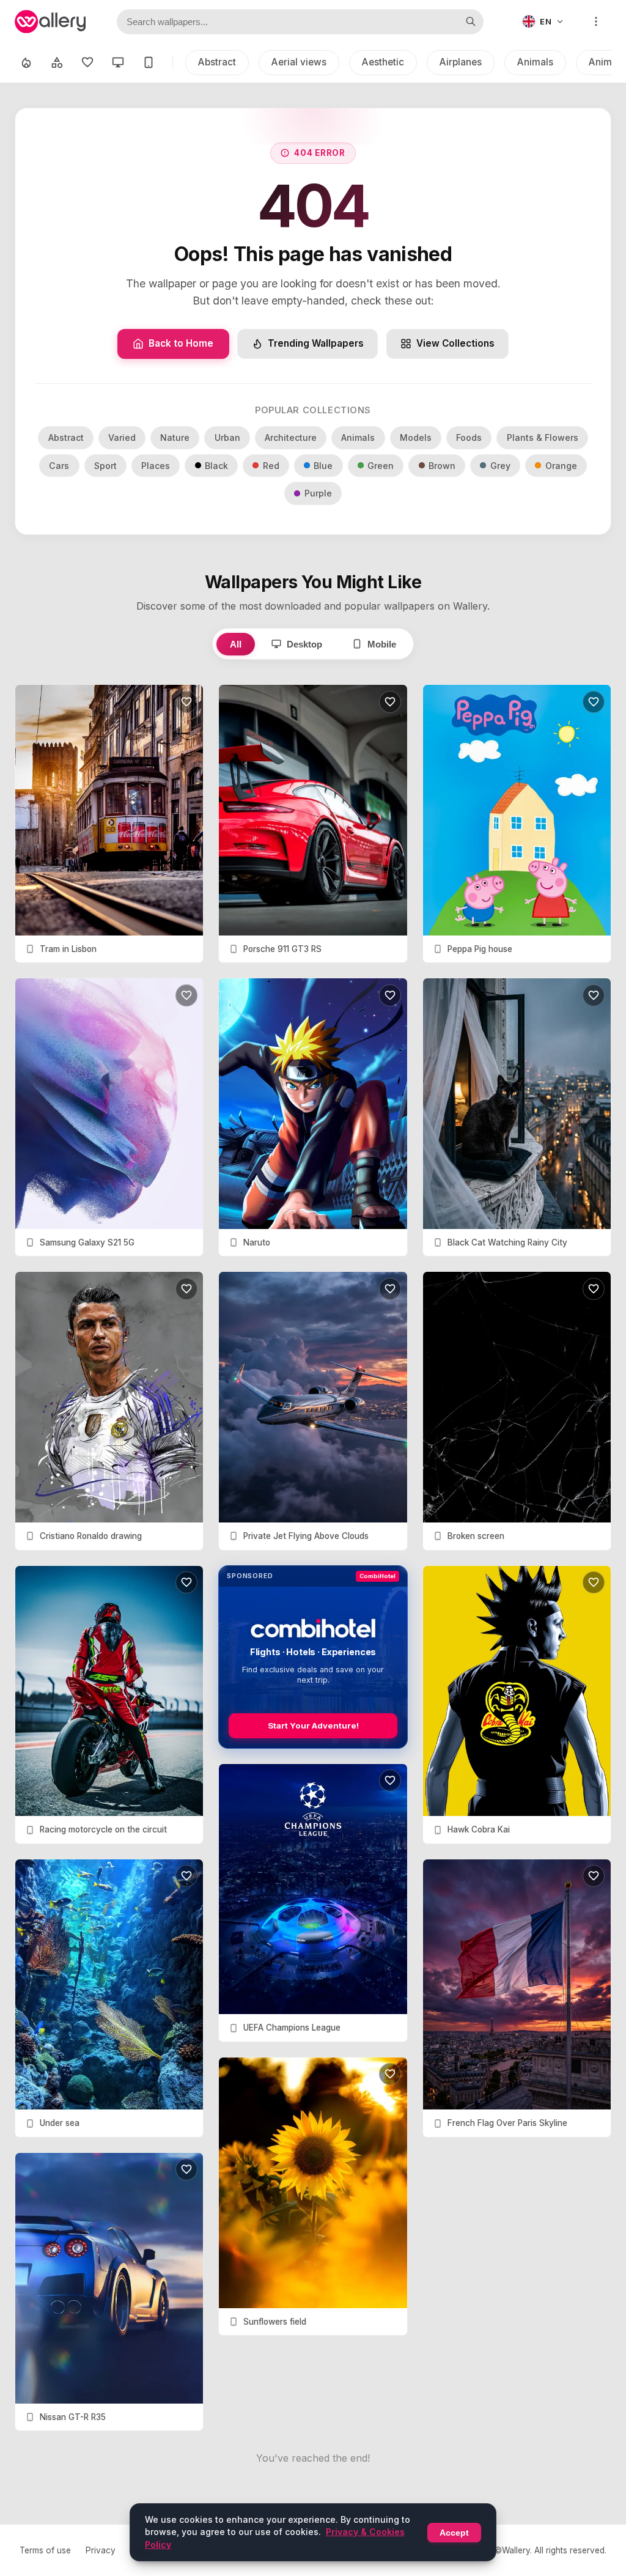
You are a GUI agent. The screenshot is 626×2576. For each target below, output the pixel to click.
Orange (561, 466)
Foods (469, 437)
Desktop (304, 644)
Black (216, 466)
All (236, 644)
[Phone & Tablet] (149, 62)
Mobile (382, 644)
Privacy (101, 2550)
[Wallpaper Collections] (57, 62)
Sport (105, 466)
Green (381, 466)
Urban (227, 437)
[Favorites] (87, 62)
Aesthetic (383, 62)
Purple (318, 493)
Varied (122, 437)
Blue (323, 466)
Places (156, 466)
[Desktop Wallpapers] (118, 62)
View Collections (455, 343)
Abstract (217, 62)
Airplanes (461, 62)
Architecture (291, 437)
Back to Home (181, 343)
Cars (59, 466)
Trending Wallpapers (316, 343)
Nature (175, 437)
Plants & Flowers (543, 437)
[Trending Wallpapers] (26, 62)
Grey (500, 466)
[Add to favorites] (186, 702)
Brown (442, 466)
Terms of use (45, 2550)
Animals (535, 62)
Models (416, 437)
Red (271, 466)
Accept (454, 2533)
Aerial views (299, 62)
